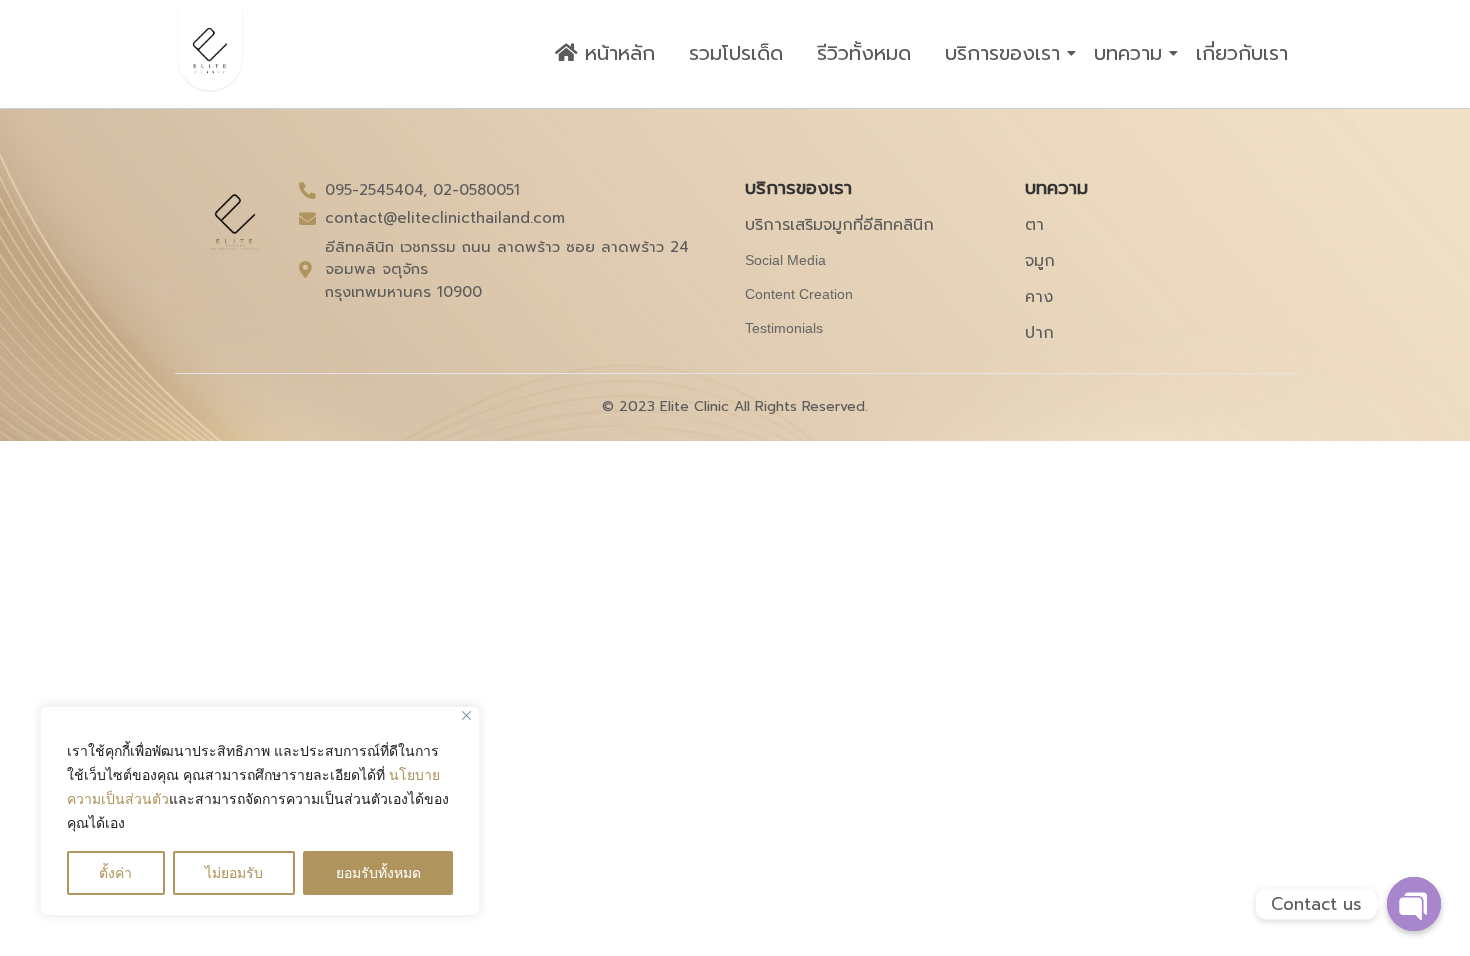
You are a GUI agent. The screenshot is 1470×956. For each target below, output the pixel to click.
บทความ (1128, 53)
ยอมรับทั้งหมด (378, 872)
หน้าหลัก (616, 53)
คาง (1039, 297)
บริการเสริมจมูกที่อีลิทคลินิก (839, 225)
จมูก (1040, 261)
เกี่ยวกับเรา (1242, 53)
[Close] (466, 715)
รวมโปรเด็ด (736, 53)
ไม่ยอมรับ (234, 872)
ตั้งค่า (115, 872)
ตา (1034, 225)
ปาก (1039, 333)
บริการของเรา (1002, 53)
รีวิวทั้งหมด (864, 53)
